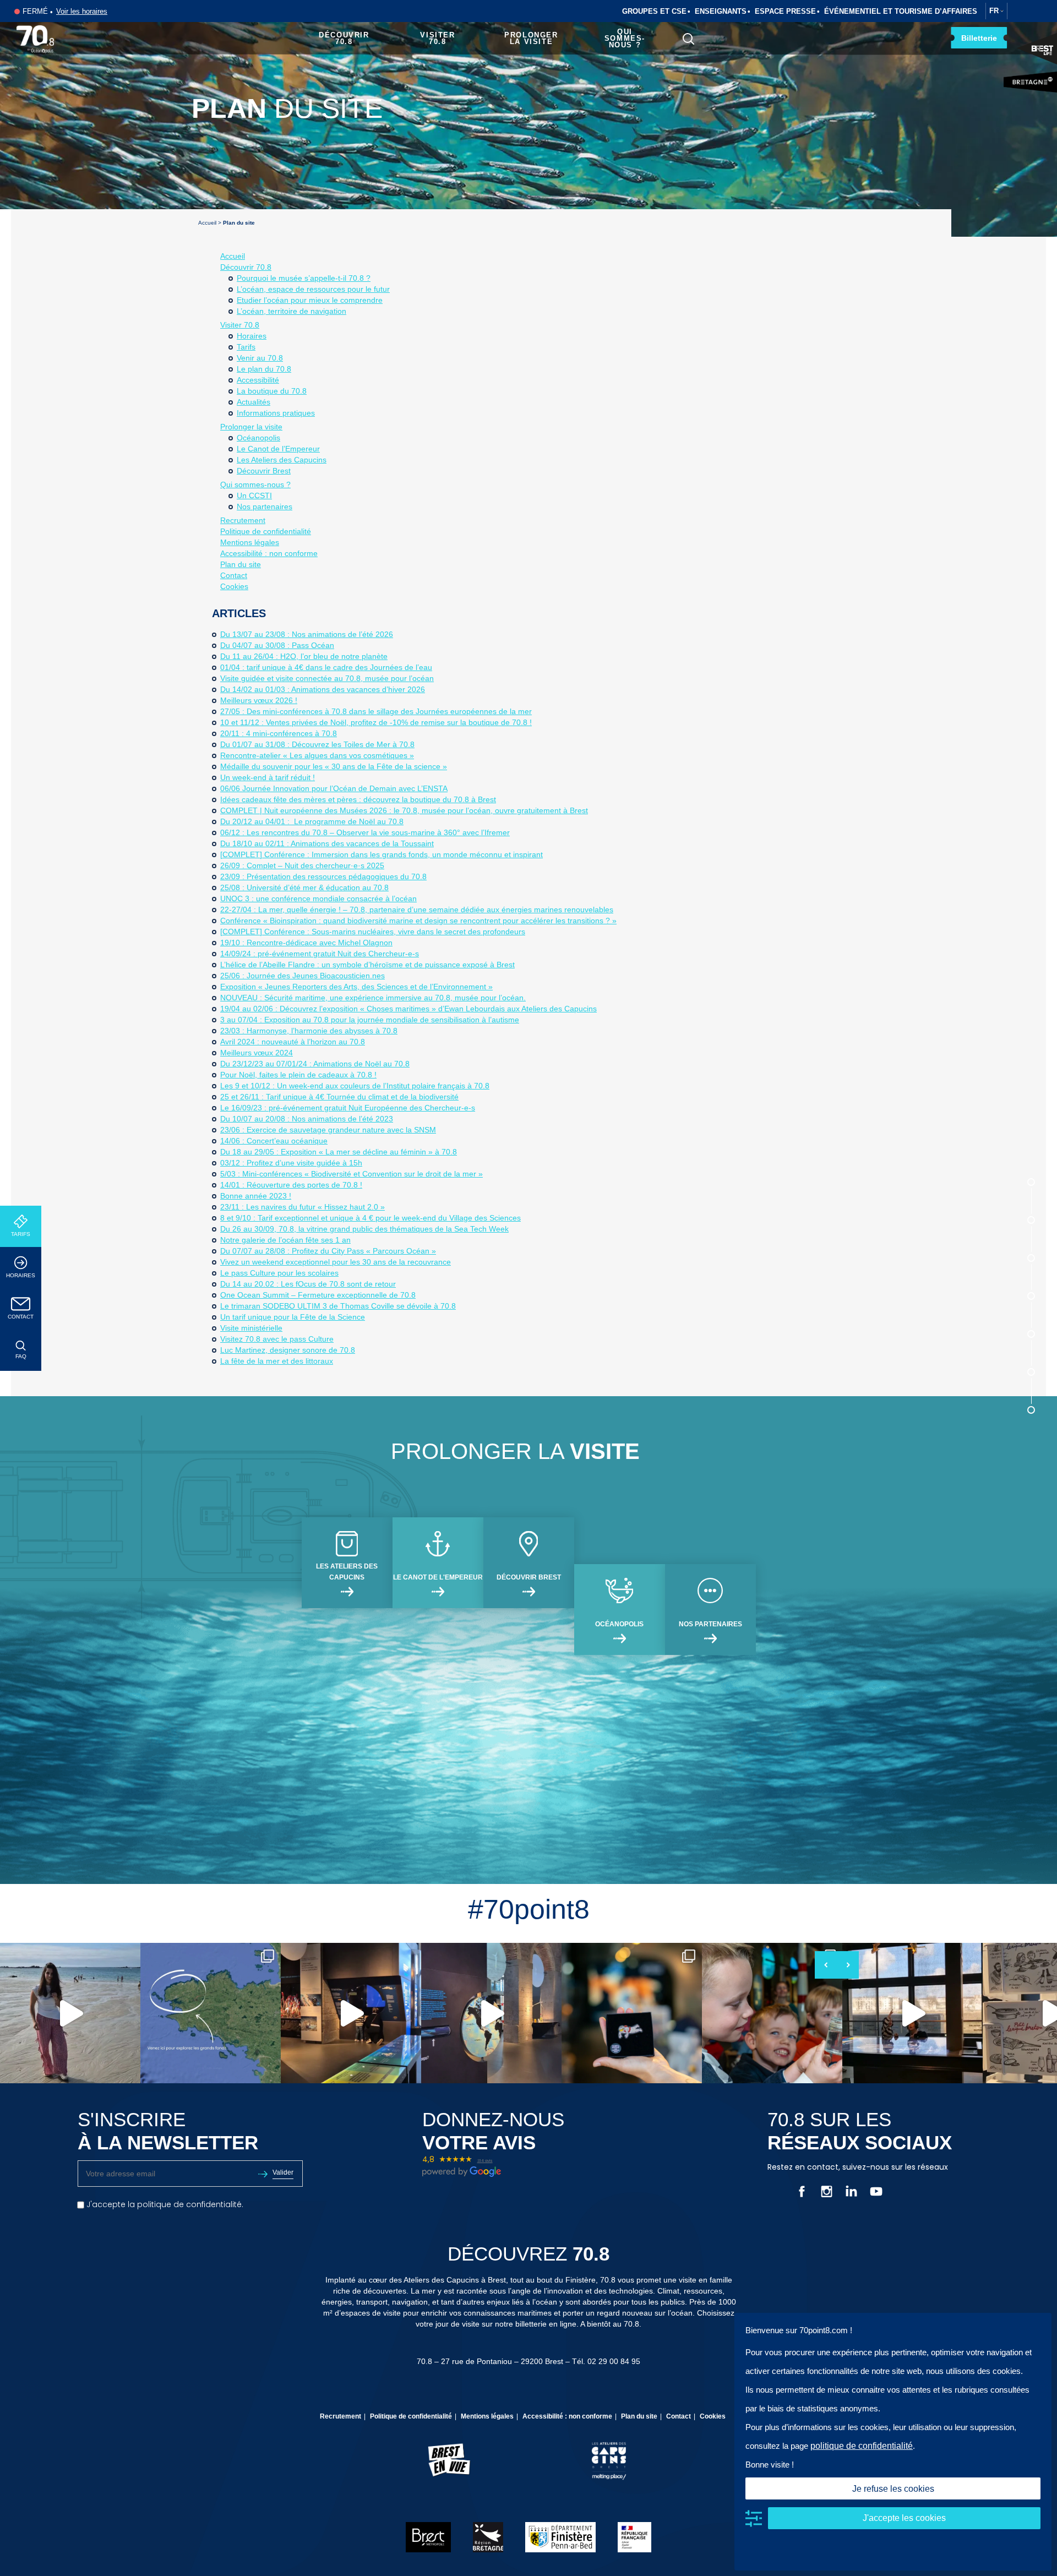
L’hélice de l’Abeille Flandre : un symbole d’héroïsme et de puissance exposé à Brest (367, 965)
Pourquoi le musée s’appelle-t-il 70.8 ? (304, 278)
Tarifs (21, 1234)
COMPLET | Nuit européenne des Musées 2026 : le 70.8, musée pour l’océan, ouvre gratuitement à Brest (404, 810)
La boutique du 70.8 (272, 391)
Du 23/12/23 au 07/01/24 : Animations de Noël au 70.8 (315, 1064)
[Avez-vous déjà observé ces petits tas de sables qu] (70, 2013)
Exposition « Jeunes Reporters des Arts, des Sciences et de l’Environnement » (356, 987)
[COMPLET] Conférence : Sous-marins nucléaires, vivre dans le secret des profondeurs (373, 932)
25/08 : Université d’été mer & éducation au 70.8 (304, 887)
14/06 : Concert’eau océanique (274, 1141)
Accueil (207, 223)
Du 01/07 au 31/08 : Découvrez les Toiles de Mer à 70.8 (317, 744)
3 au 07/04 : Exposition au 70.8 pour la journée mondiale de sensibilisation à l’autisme (370, 1020)
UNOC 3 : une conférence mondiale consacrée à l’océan (318, 898)
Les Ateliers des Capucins (282, 460)
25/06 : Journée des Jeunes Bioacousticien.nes (303, 976)
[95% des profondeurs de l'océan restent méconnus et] (351, 2013)
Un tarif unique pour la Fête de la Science (293, 1317)
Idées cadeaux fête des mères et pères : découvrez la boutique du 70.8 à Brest (358, 799)
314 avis (485, 2161)
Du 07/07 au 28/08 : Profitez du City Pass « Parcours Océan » (328, 1251)
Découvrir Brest (264, 471)
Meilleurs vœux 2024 (257, 1053)
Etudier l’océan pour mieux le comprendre (310, 300)
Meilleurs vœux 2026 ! (259, 700)
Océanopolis (258, 438)
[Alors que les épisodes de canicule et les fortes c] (772, 2013)
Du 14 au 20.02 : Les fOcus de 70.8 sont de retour (308, 1284)
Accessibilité (258, 380)
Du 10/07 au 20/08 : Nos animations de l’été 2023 (307, 1119)
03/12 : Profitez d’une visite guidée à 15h (291, 1163)
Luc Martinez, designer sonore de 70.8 (288, 1350)
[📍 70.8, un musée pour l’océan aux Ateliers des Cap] (211, 2013)
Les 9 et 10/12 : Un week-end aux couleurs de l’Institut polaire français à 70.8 (355, 1086)
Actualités (254, 402)
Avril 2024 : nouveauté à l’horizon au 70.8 (293, 1042)
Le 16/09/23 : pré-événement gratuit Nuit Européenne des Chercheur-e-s (348, 1108)
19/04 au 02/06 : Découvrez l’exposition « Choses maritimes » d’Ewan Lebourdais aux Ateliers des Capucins (408, 1009)
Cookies (234, 586)
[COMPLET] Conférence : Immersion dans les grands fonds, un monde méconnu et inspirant (382, 854)
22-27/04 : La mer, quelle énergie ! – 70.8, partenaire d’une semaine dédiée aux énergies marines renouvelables (417, 910)
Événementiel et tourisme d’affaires (901, 11)
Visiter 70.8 (437, 38)
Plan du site (241, 564)
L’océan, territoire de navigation (292, 311)
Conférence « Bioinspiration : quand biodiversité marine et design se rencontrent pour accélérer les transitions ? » (418, 921)
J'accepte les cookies (904, 2518)
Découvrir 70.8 (344, 38)
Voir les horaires (82, 11)
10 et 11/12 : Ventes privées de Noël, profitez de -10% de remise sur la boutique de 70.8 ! (376, 722)
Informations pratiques (276, 413)
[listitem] (70, 2013)
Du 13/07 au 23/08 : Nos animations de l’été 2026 (307, 634)
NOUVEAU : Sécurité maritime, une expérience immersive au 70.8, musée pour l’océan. (373, 998)
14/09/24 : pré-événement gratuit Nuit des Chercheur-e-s (320, 954)
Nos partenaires (265, 507)
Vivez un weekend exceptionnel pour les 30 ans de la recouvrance (336, 1262)
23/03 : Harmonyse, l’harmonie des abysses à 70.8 (309, 1031)
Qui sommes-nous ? (625, 38)
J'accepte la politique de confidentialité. (164, 2204)
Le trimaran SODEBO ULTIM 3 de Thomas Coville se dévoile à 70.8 (338, 1306)
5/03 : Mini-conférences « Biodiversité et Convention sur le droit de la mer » (352, 1174)
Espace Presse (785, 11)
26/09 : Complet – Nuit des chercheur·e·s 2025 (302, 865)
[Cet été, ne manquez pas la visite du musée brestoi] (912, 2013)
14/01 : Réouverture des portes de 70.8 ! (291, 1185)
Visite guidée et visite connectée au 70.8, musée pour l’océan (327, 678)
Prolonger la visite (531, 38)
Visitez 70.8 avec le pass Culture (277, 1339)
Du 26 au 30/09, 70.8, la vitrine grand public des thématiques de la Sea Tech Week (364, 1229)
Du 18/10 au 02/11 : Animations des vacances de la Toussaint (327, 843)
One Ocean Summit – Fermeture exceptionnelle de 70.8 (318, 1295)
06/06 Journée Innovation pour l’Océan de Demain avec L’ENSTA (334, 788)
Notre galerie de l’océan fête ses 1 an (285, 1240)
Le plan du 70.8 (264, 369)
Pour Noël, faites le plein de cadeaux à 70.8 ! (298, 1075)
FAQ (21, 1356)
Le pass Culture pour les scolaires (279, 1273)
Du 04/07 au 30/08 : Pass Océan (277, 645)
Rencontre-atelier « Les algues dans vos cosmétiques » (317, 755)
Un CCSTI (254, 495)
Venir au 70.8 (260, 358)
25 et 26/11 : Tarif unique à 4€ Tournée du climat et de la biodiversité (339, 1097)
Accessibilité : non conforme (269, 553)
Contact (21, 1317)
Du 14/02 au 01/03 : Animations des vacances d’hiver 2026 (323, 689)
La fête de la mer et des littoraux (277, 1361)
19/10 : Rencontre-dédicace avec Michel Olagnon (306, 943)
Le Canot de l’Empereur (278, 449)
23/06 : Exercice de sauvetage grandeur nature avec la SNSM (328, 1130)
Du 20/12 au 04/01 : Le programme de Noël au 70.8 (312, 821)
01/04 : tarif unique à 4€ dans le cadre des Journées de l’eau (326, 667)
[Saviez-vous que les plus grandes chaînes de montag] (491, 2013)
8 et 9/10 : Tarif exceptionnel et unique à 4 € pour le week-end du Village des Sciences (371, 1218)
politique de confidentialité (862, 2446)
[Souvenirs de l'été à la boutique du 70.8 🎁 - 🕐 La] (632, 2013)
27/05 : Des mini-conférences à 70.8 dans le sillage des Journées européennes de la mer (376, 711)
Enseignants (721, 11)
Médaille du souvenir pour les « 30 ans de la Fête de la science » (334, 766)
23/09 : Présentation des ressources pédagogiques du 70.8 (323, 876)
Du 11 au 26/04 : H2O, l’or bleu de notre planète (304, 656)
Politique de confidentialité (266, 531)
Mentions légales (250, 542)
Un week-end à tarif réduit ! (268, 777)
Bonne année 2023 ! (256, 1196)
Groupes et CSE (654, 11)
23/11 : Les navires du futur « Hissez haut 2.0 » (303, 1207)
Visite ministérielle (251, 1328)
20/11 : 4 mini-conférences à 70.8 (279, 733)
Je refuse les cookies (893, 2489)
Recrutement (243, 520)
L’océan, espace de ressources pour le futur (313, 289)
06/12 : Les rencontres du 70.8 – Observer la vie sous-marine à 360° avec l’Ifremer (365, 832)
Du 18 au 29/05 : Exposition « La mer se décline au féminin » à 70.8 (339, 1152)
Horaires (21, 1275)
